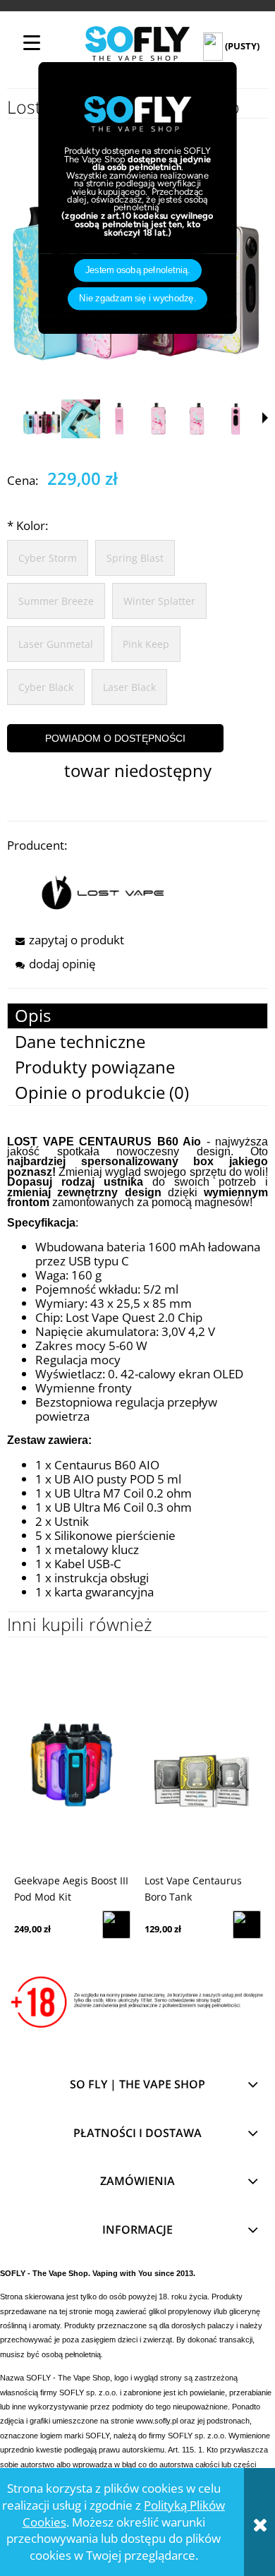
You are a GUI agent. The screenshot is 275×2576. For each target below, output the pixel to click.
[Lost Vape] (103, 891)
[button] (265, 418)
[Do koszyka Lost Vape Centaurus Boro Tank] (247, 1925)
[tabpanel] (137, 1368)
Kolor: (28, 525)
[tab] (137, 1016)
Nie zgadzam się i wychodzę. (137, 299)
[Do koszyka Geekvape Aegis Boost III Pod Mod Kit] (116, 1925)
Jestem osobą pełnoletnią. (138, 270)
